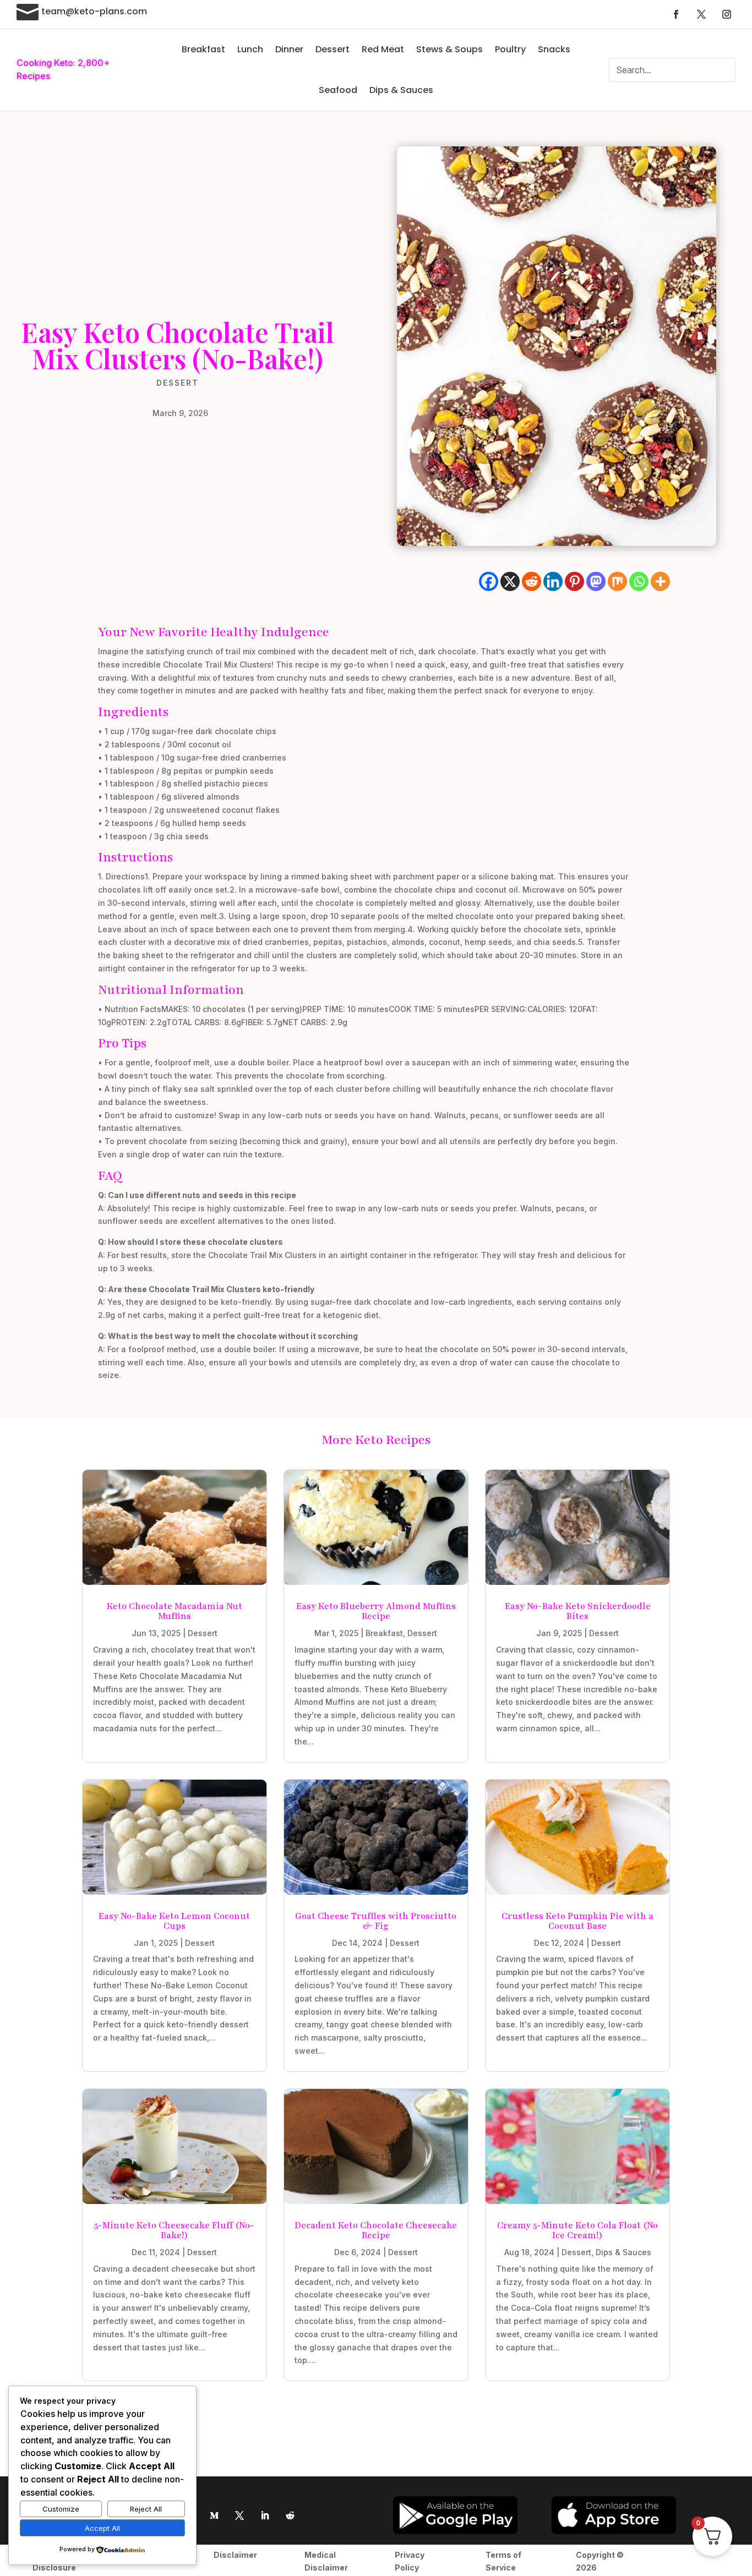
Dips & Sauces (401, 90)
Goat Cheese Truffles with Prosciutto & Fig (376, 1921)
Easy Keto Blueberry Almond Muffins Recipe (376, 1611)
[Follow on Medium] (214, 2515)
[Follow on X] (701, 14)
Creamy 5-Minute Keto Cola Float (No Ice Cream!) (577, 2230)
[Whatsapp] (639, 581)
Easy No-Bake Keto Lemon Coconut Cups (174, 1921)
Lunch (250, 49)
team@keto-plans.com (94, 11)
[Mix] (617, 581)
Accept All (102, 2528)
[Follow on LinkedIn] (265, 2515)
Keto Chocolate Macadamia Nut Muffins (175, 1611)
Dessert (333, 49)
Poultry (510, 49)
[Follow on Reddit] (290, 2515)
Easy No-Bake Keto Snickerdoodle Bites (578, 1611)
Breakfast (203, 49)
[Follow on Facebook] (676, 14)
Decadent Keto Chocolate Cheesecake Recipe (376, 2230)
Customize (61, 2509)
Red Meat (383, 49)
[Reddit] (532, 581)
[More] (660, 581)
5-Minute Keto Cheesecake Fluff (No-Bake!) (174, 2230)
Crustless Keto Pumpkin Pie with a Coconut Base (577, 1921)
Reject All (146, 2509)
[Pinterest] (574, 581)
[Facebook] (489, 581)
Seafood (338, 90)
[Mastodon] (596, 581)
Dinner (289, 49)
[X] (510, 581)
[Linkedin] (553, 581)
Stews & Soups (449, 49)
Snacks (554, 49)
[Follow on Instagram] (727, 14)
